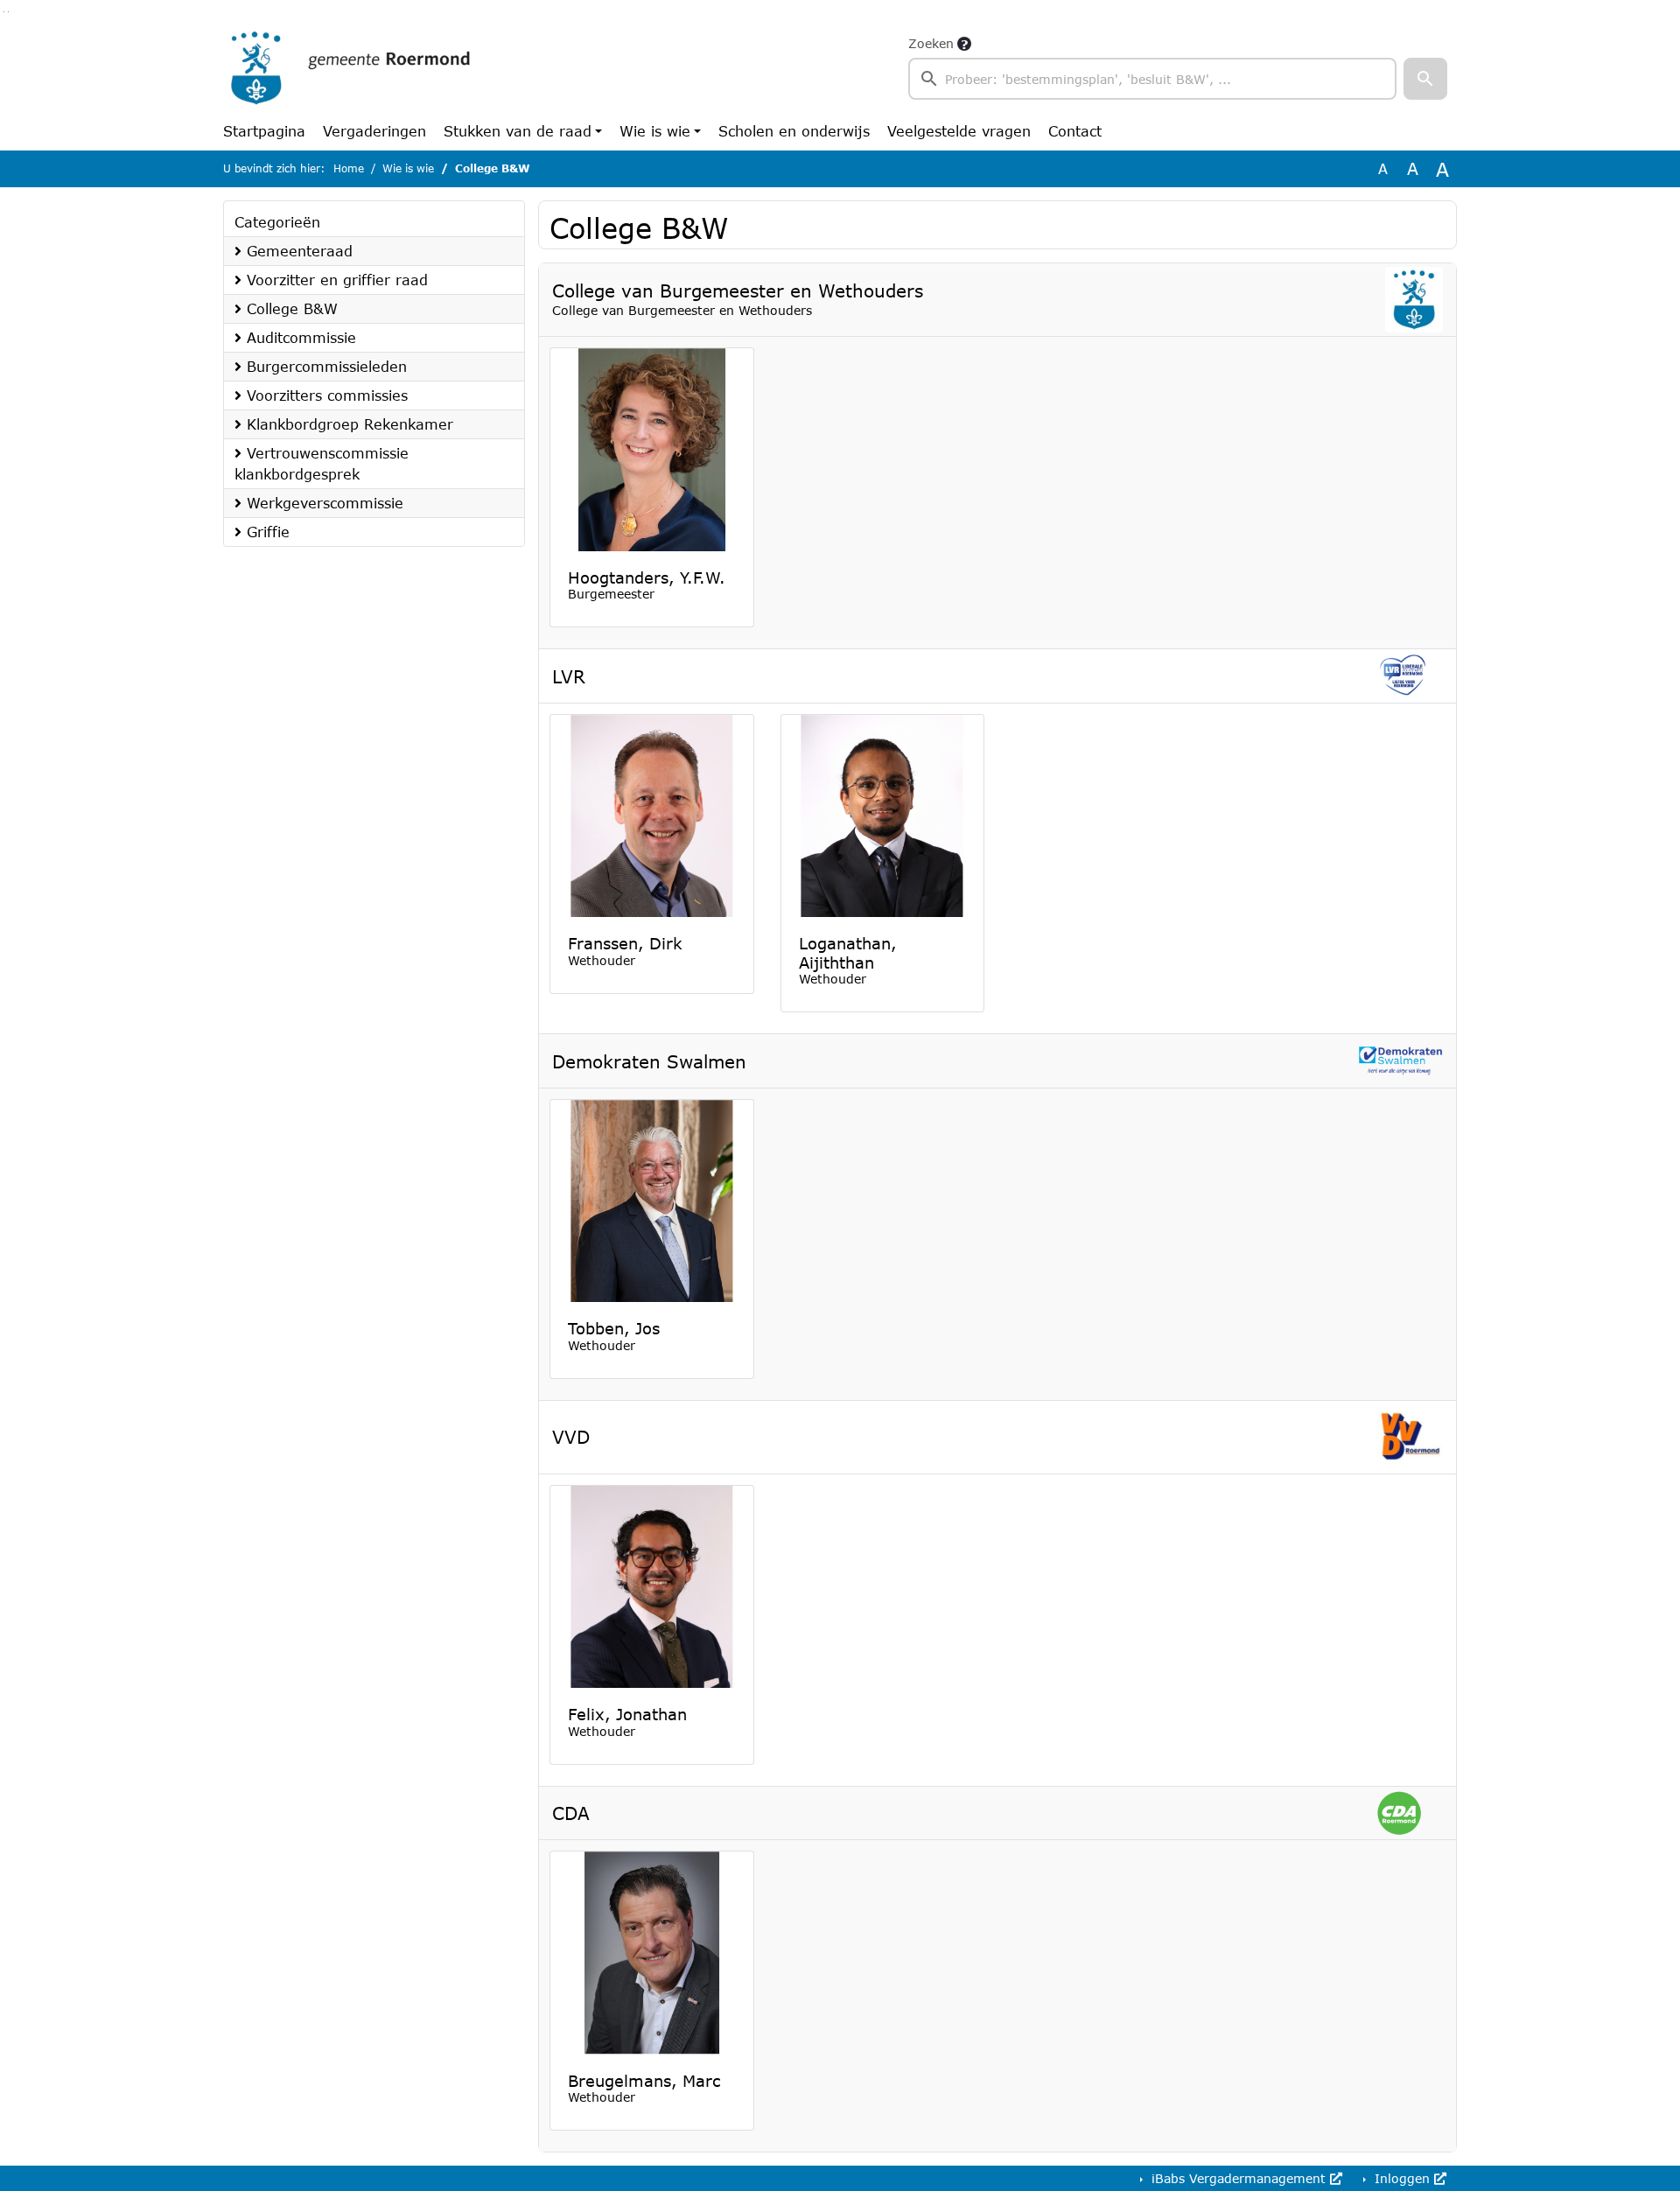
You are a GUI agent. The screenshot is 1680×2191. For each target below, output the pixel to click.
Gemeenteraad (297, 251)
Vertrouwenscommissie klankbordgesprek (322, 463)
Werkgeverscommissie (322, 503)
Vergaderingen (374, 131)
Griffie (266, 532)
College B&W (290, 308)
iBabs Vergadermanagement (1239, 2178)
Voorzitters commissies (325, 395)
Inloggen (1402, 2178)
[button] (1425, 79)
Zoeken (931, 43)
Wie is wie (655, 131)
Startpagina (264, 131)
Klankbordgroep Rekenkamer (347, 424)
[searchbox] (1152, 79)
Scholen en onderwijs (794, 131)
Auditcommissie (299, 337)
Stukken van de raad (518, 131)
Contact (1075, 131)
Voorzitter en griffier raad (335, 280)
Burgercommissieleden (324, 366)
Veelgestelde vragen (959, 131)
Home (349, 168)
